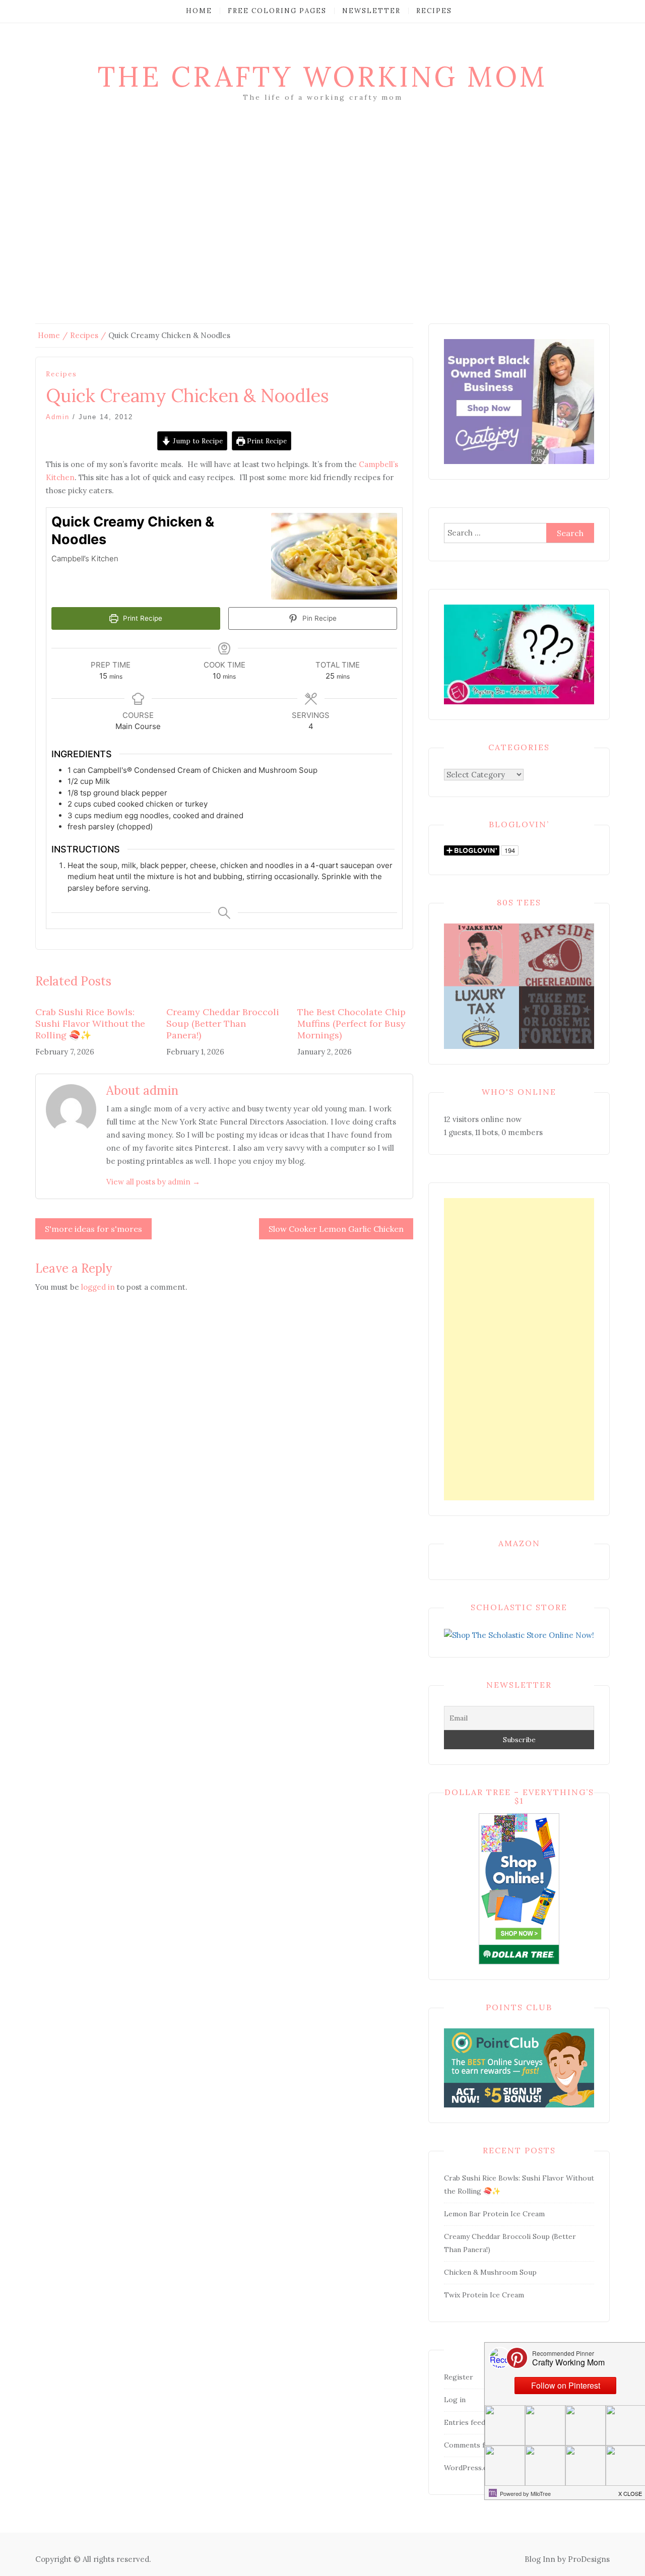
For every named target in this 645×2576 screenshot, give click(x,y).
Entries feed (465, 2422)
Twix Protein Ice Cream (484, 2295)
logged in (98, 1287)
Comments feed (470, 2445)
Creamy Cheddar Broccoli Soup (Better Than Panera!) (223, 1024)
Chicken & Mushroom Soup (490, 2272)
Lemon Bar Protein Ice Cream (494, 2214)
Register (459, 2377)
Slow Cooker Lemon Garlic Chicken (336, 1229)
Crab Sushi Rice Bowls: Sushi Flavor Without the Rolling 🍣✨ (90, 1024)
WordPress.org (470, 2468)
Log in (455, 2400)
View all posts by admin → (153, 1182)
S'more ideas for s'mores (93, 1229)
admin (58, 417)
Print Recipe (266, 441)
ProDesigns (589, 2559)
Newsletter (371, 11)
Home (199, 11)
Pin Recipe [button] (318, 618)
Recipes (434, 11)
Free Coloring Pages (277, 11)
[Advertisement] (322, 228)
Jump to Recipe (197, 441)
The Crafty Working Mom (322, 77)
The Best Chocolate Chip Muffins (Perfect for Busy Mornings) (351, 1024)
